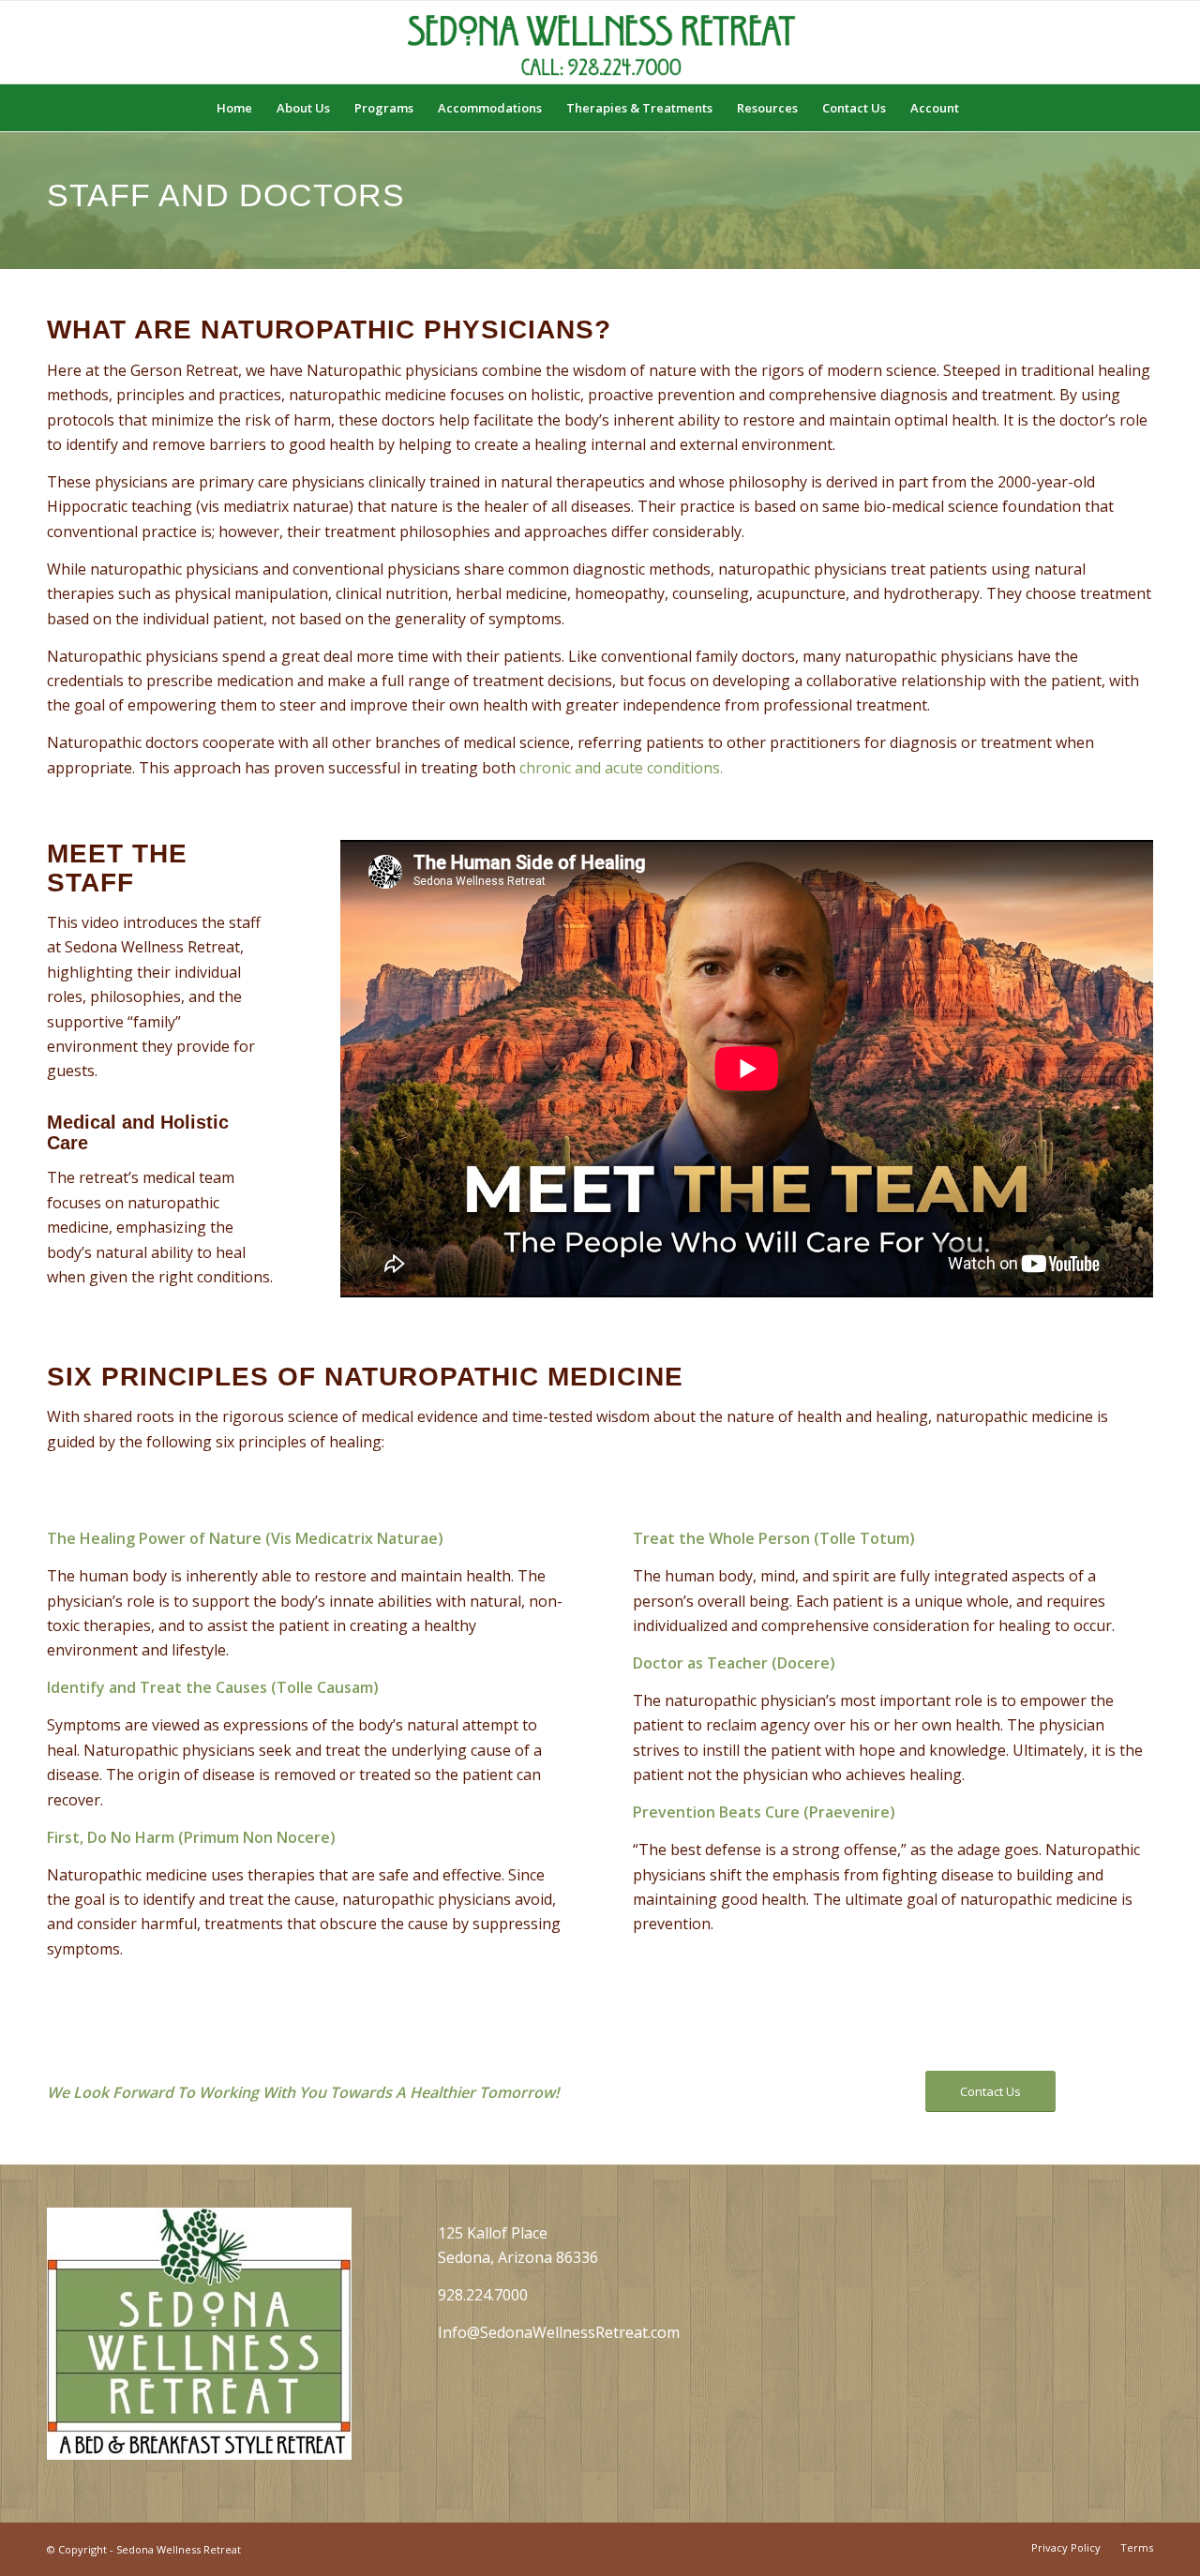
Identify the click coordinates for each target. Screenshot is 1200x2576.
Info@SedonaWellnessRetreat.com (559, 2332)
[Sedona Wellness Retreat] (600, 42)
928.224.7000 (483, 2295)
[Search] (983, 108)
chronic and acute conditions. (621, 768)
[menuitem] (234, 108)
